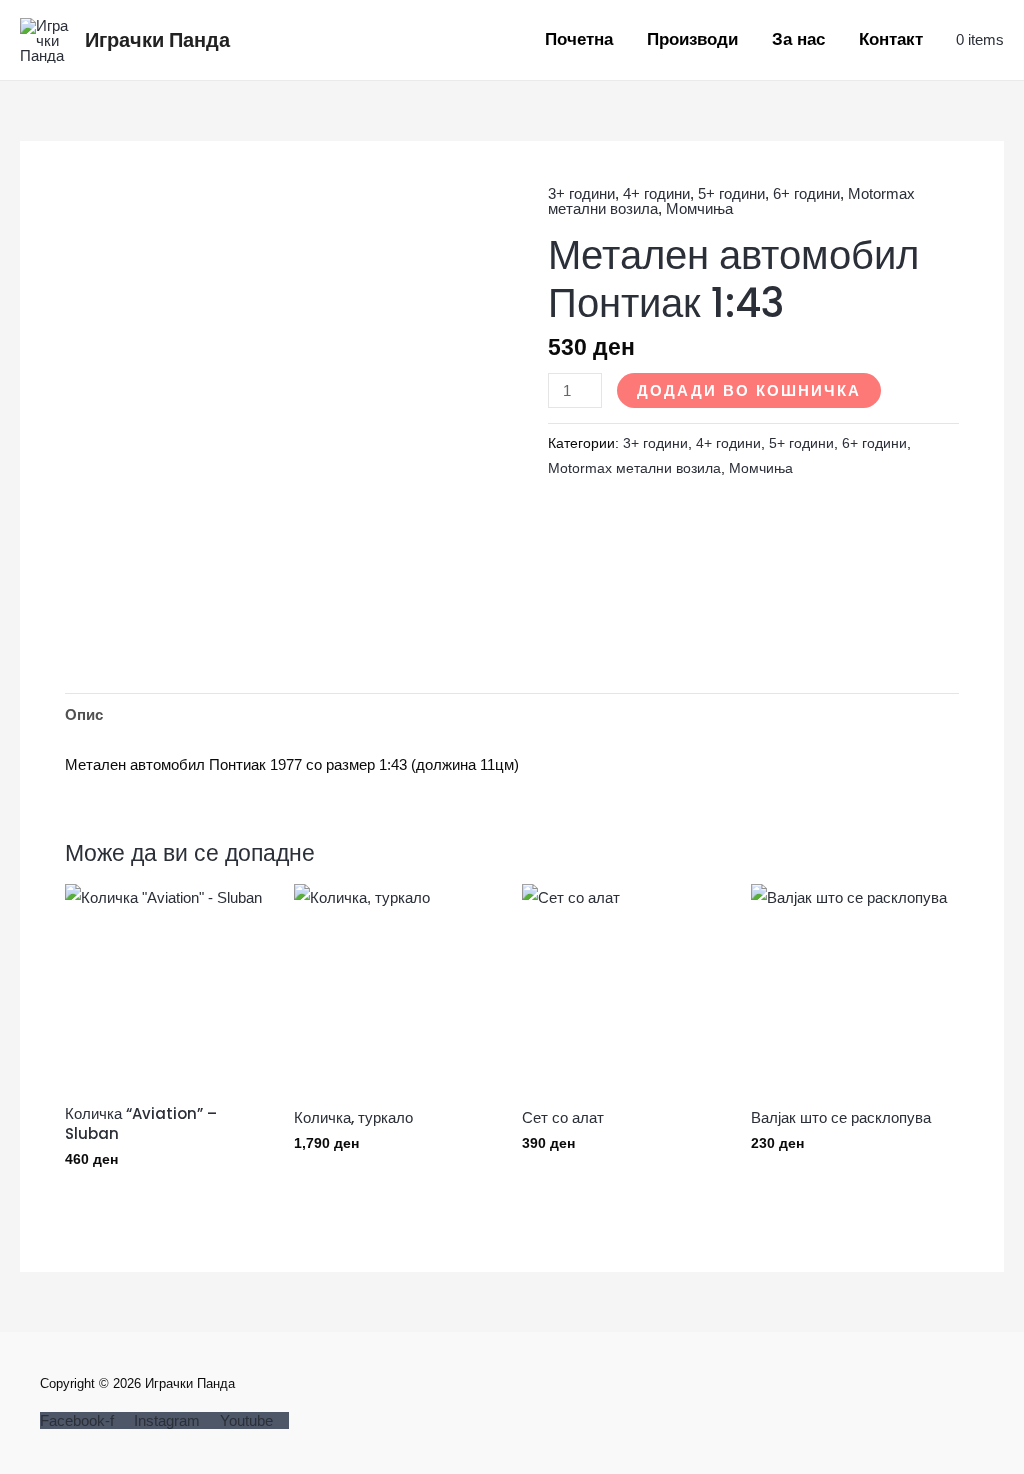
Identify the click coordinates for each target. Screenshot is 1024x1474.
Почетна (579, 39)
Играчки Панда (157, 40)
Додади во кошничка (749, 390)
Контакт (891, 39)
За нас (798, 39)
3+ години (581, 193)
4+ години (656, 193)
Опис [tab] (84, 714)
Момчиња (699, 208)
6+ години (806, 193)
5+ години (731, 193)
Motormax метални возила (634, 468)
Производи (692, 39)
